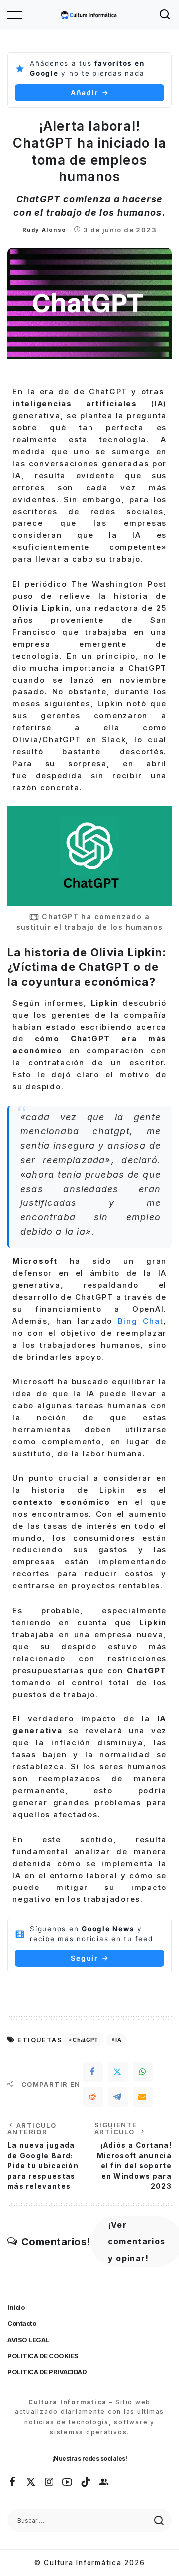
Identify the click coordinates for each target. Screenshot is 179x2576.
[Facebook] (93, 2072)
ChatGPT (85, 2040)
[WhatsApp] (143, 2072)
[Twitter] (118, 2072)
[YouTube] (68, 2482)
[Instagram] (50, 2482)
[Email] (143, 2097)
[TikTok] (86, 2482)
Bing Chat (141, 1321)
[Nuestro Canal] (104, 2482)
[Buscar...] (165, 15)
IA (118, 2040)
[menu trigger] (20, 15)
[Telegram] (118, 2097)
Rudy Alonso (44, 230)
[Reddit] (93, 2097)
